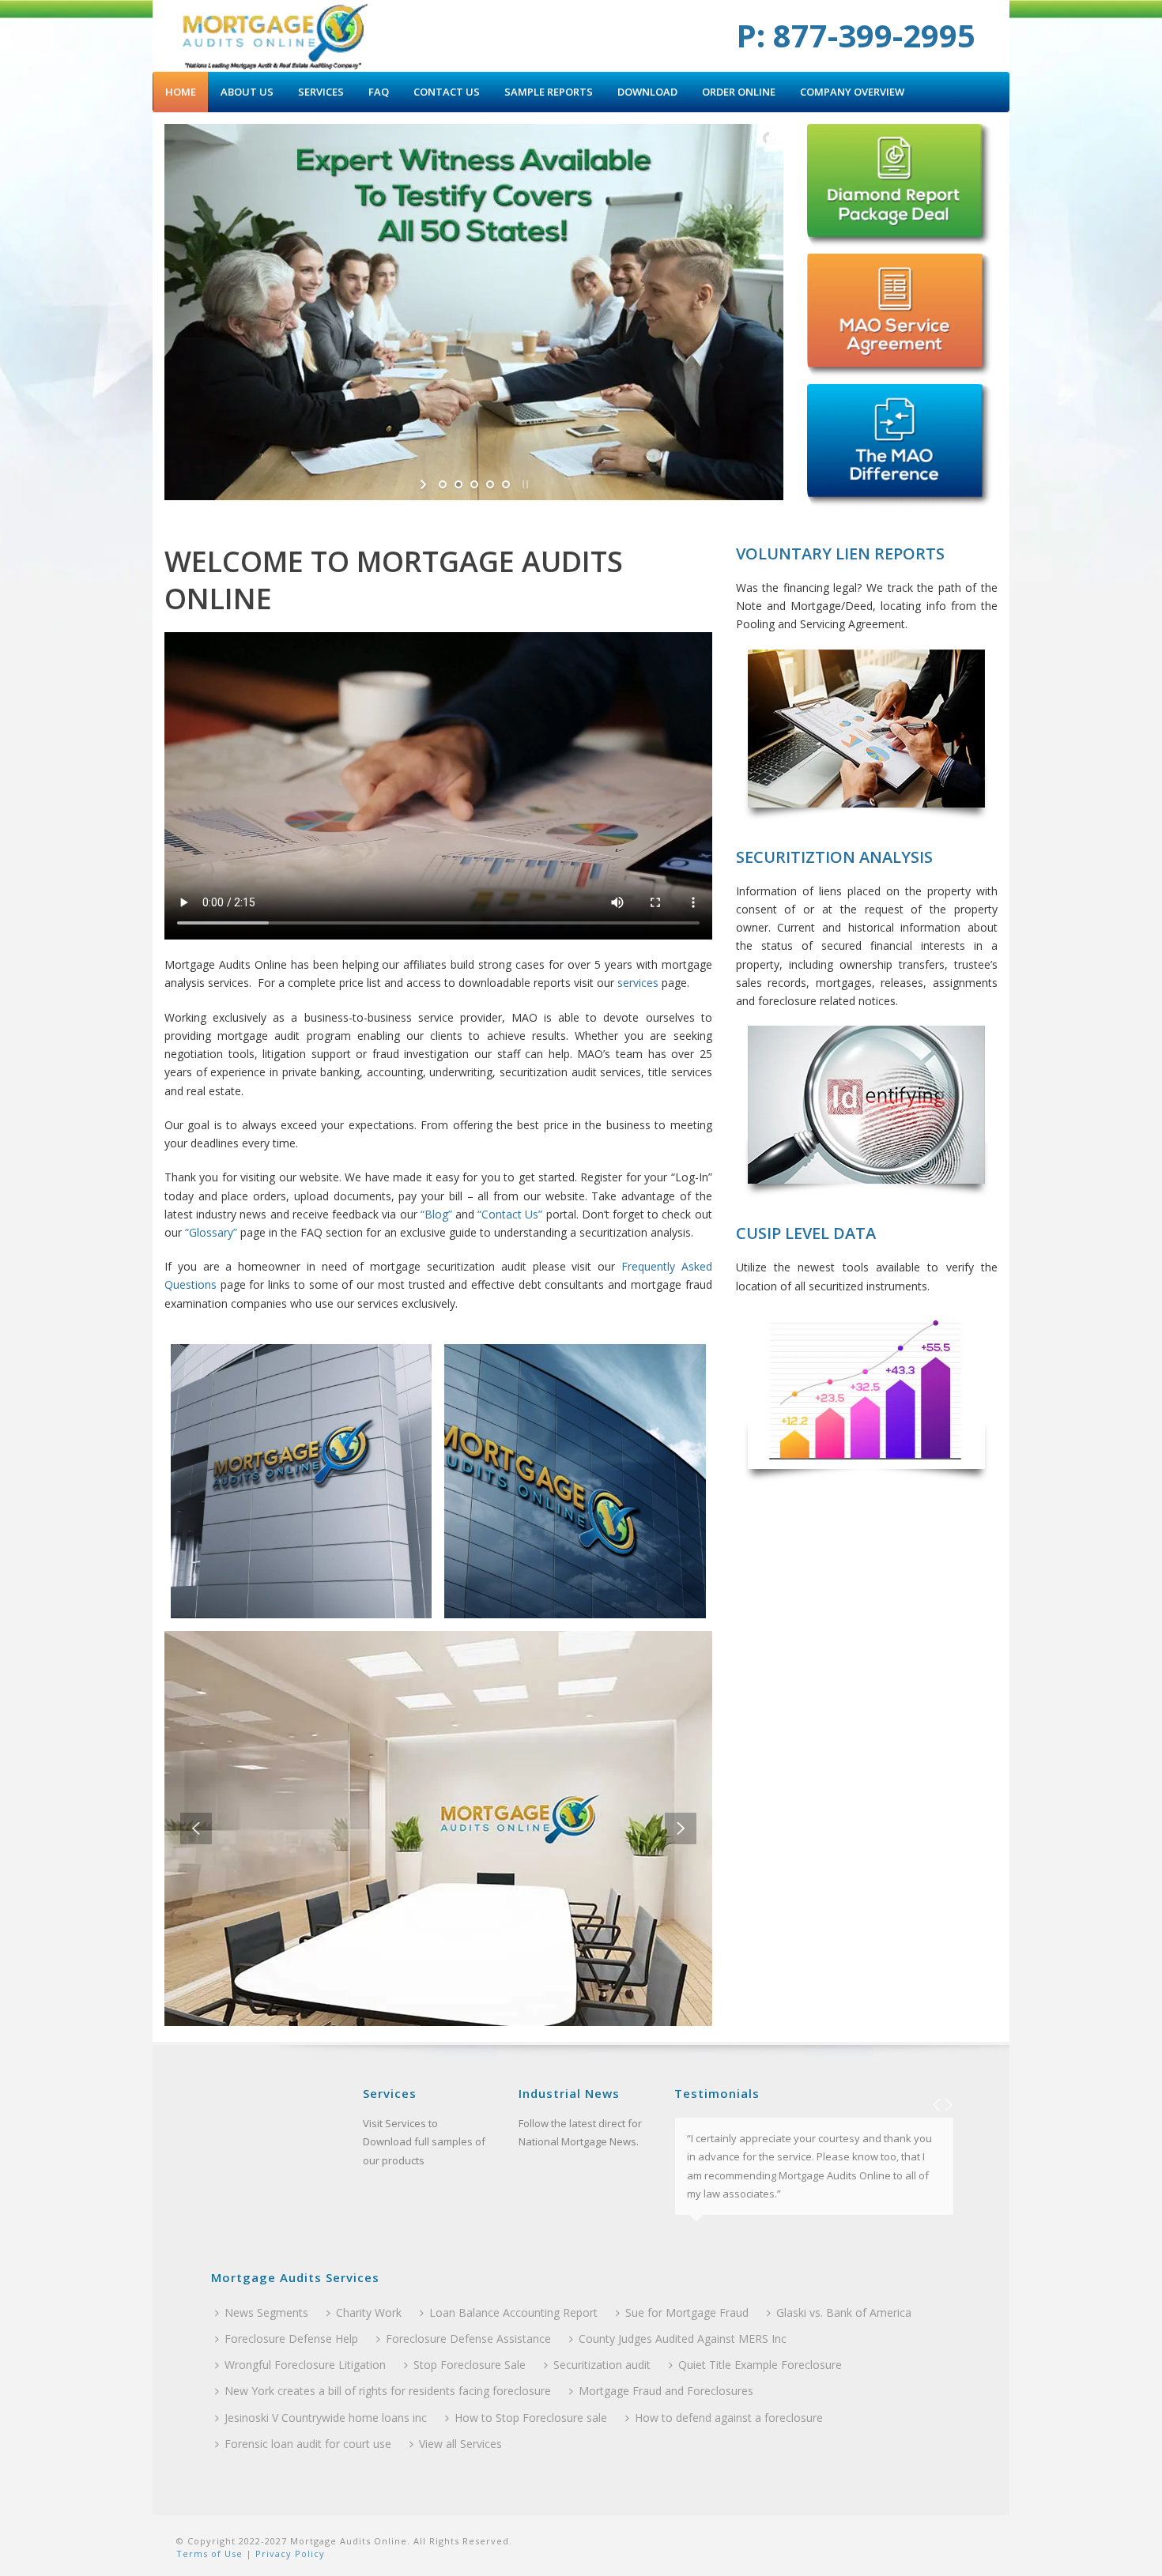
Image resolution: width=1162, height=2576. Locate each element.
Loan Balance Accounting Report (513, 2312)
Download (647, 92)
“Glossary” (211, 1232)
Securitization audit (602, 2365)
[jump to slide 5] (506, 484)
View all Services (460, 2444)
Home (181, 92)
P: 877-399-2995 (856, 35)
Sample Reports (549, 92)
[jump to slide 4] (490, 484)
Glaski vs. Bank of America (844, 2312)
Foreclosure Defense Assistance (468, 2339)
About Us (247, 92)
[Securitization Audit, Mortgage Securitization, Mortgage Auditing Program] (275, 36)
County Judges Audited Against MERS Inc (683, 2339)
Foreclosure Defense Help (291, 2339)
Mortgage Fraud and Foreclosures (666, 2391)
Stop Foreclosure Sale (470, 2365)
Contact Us (447, 92)
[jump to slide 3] (474, 484)
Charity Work (369, 2312)
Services (321, 92)
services (638, 983)
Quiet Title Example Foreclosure (760, 2365)
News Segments (266, 2312)
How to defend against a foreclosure (729, 2418)
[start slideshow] (425, 484)
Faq (379, 92)
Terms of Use (209, 2553)
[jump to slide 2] (458, 484)
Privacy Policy (289, 2553)
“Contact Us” (510, 1214)
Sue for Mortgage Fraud (687, 2312)
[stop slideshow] (524, 484)
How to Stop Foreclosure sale (531, 2418)
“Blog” (436, 1214)
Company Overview (852, 92)
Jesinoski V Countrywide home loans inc (326, 2418)
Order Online (739, 92)
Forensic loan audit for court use (308, 2444)
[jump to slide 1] (443, 484)
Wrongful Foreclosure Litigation (305, 2365)
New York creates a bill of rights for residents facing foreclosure (388, 2391)
